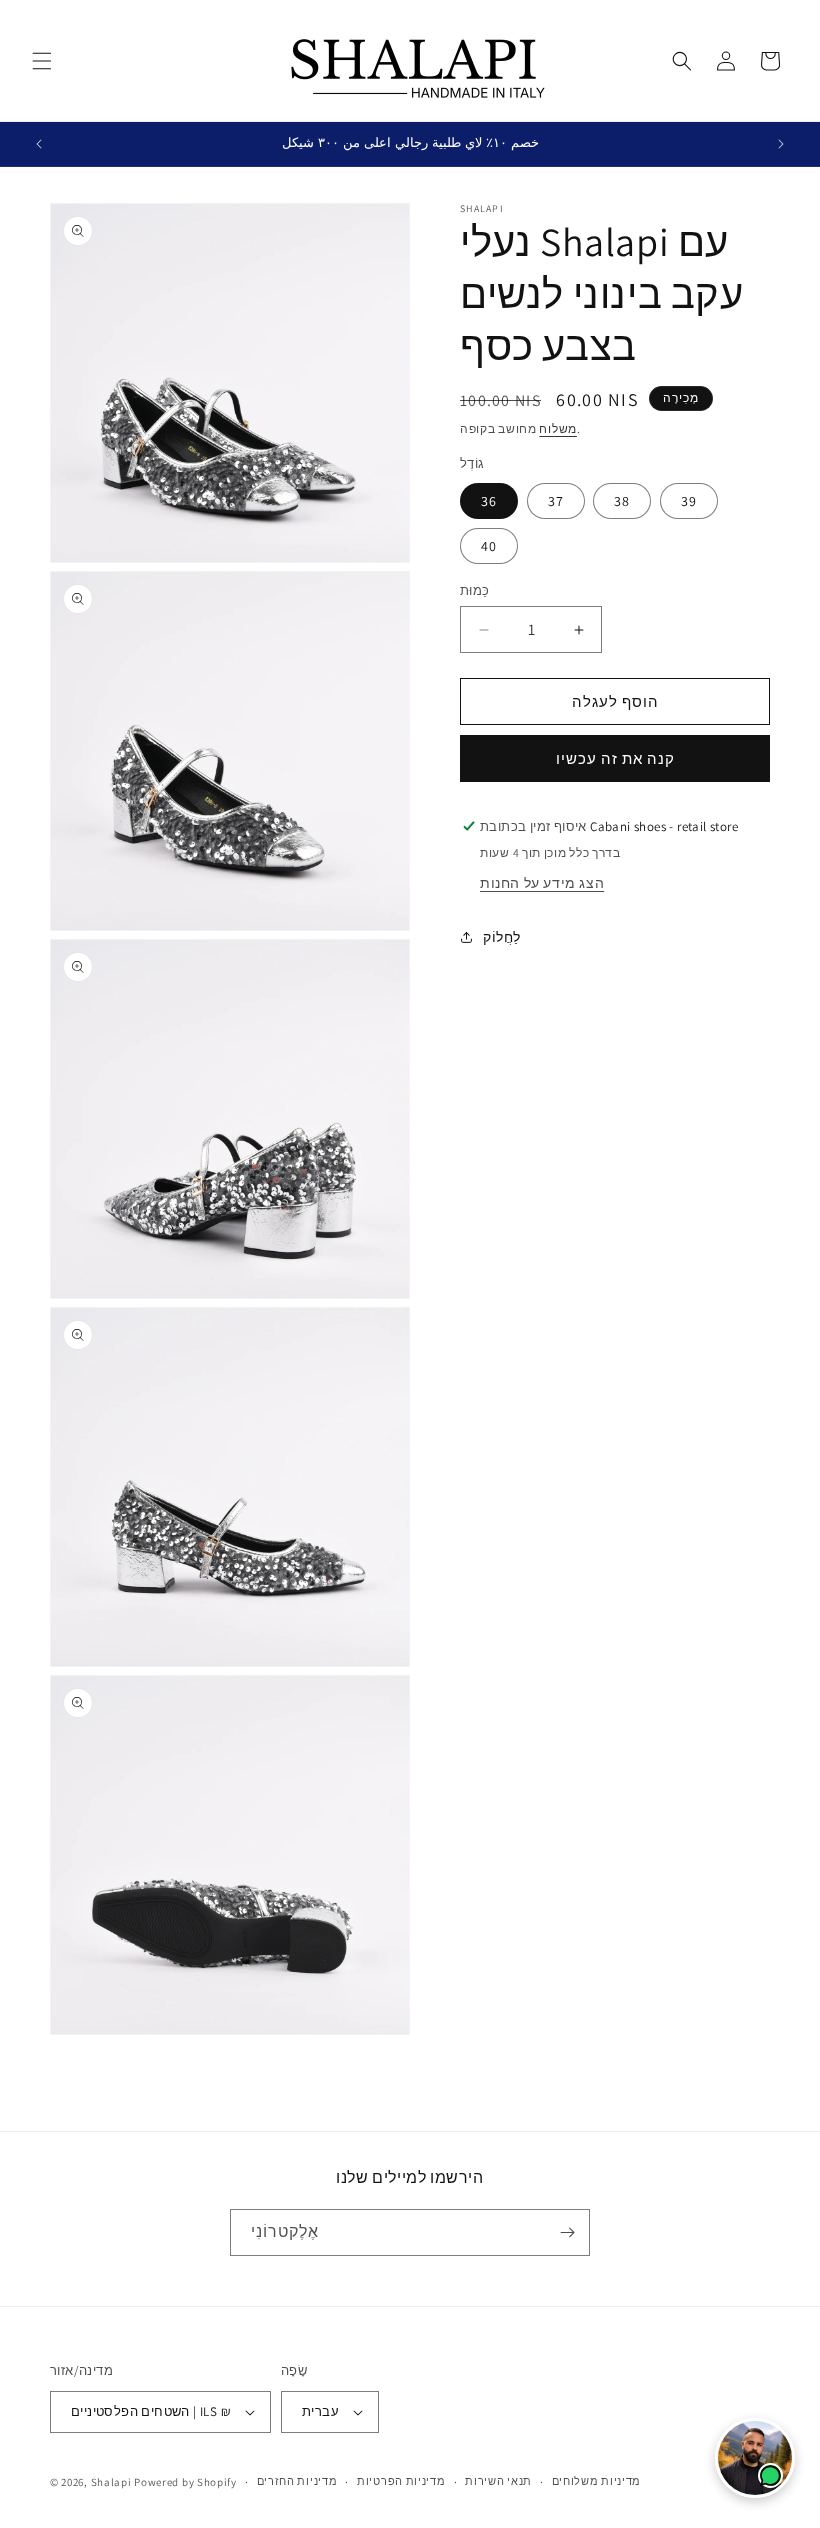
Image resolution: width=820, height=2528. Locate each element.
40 (489, 546)
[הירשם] (567, 2232)
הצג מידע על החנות (542, 883)
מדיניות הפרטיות (401, 2481)
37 (556, 501)
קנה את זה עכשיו (615, 758)
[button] (42, 61)
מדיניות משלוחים (597, 2481)
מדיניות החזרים (297, 2481)
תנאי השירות (498, 2481)
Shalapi (111, 2482)
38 (622, 501)
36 (489, 501)
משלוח (558, 428)
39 (689, 501)
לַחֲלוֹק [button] (502, 937)
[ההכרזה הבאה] (781, 144)
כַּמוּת (475, 590)
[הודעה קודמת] (39, 144)
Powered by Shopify (185, 2482)
